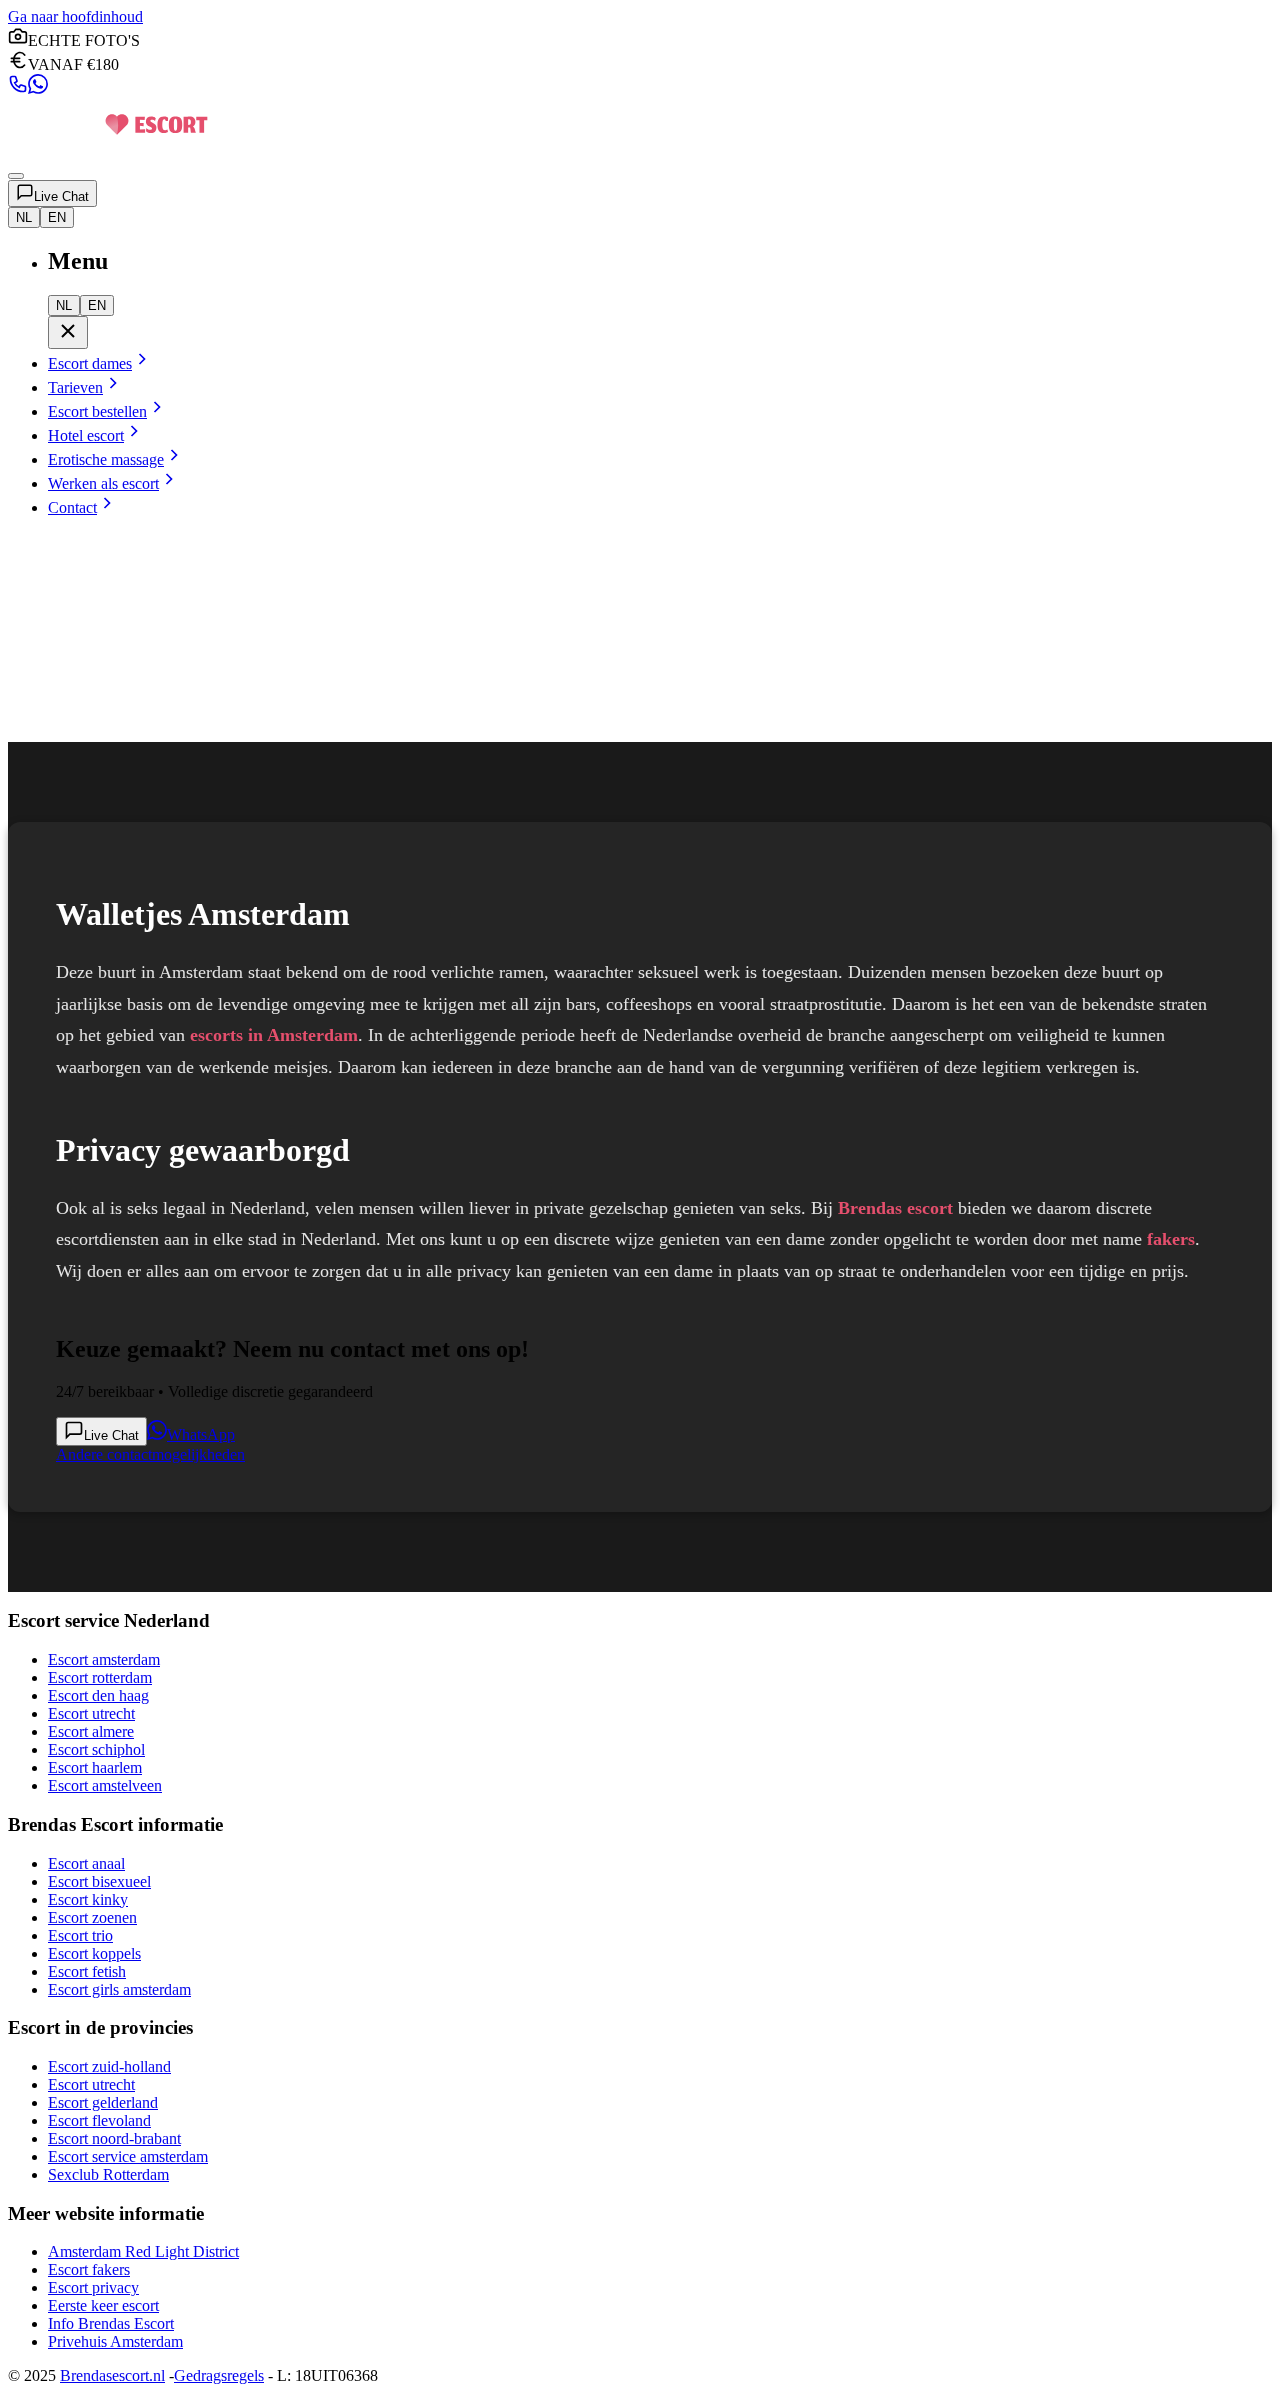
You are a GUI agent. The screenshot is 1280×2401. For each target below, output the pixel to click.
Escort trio (80, 1935)
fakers (1171, 1239)
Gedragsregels (219, 2375)
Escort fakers (89, 2269)
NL (24, 217)
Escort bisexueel (99, 1881)
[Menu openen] (16, 176)
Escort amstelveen (105, 1785)
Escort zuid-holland (109, 2066)
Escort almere (91, 1731)
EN (57, 217)
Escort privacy (93, 2287)
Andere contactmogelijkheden (150, 1454)
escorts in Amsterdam (274, 1035)
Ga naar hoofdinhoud (75, 16)
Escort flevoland (99, 2120)
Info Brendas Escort (111, 2323)
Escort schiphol (96, 1749)
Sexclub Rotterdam (108, 2174)
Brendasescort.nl (112, 2375)
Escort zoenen (92, 1917)
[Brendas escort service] (108, 152)
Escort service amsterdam (128, 2156)
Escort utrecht (91, 1713)
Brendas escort (895, 1208)
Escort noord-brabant (114, 2138)
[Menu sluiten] (68, 332)
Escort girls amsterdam (119, 1989)
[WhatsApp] (38, 88)
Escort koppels (94, 1953)
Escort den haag (98, 1695)
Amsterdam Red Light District (143, 2251)
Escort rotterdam (100, 1677)
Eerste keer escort (103, 2305)
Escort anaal (86, 1863)
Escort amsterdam (104, 1659)
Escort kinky (88, 1899)
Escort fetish (87, 1971)
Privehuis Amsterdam (115, 2341)
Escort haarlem (95, 1767)
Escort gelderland (103, 2102)
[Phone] (18, 88)
